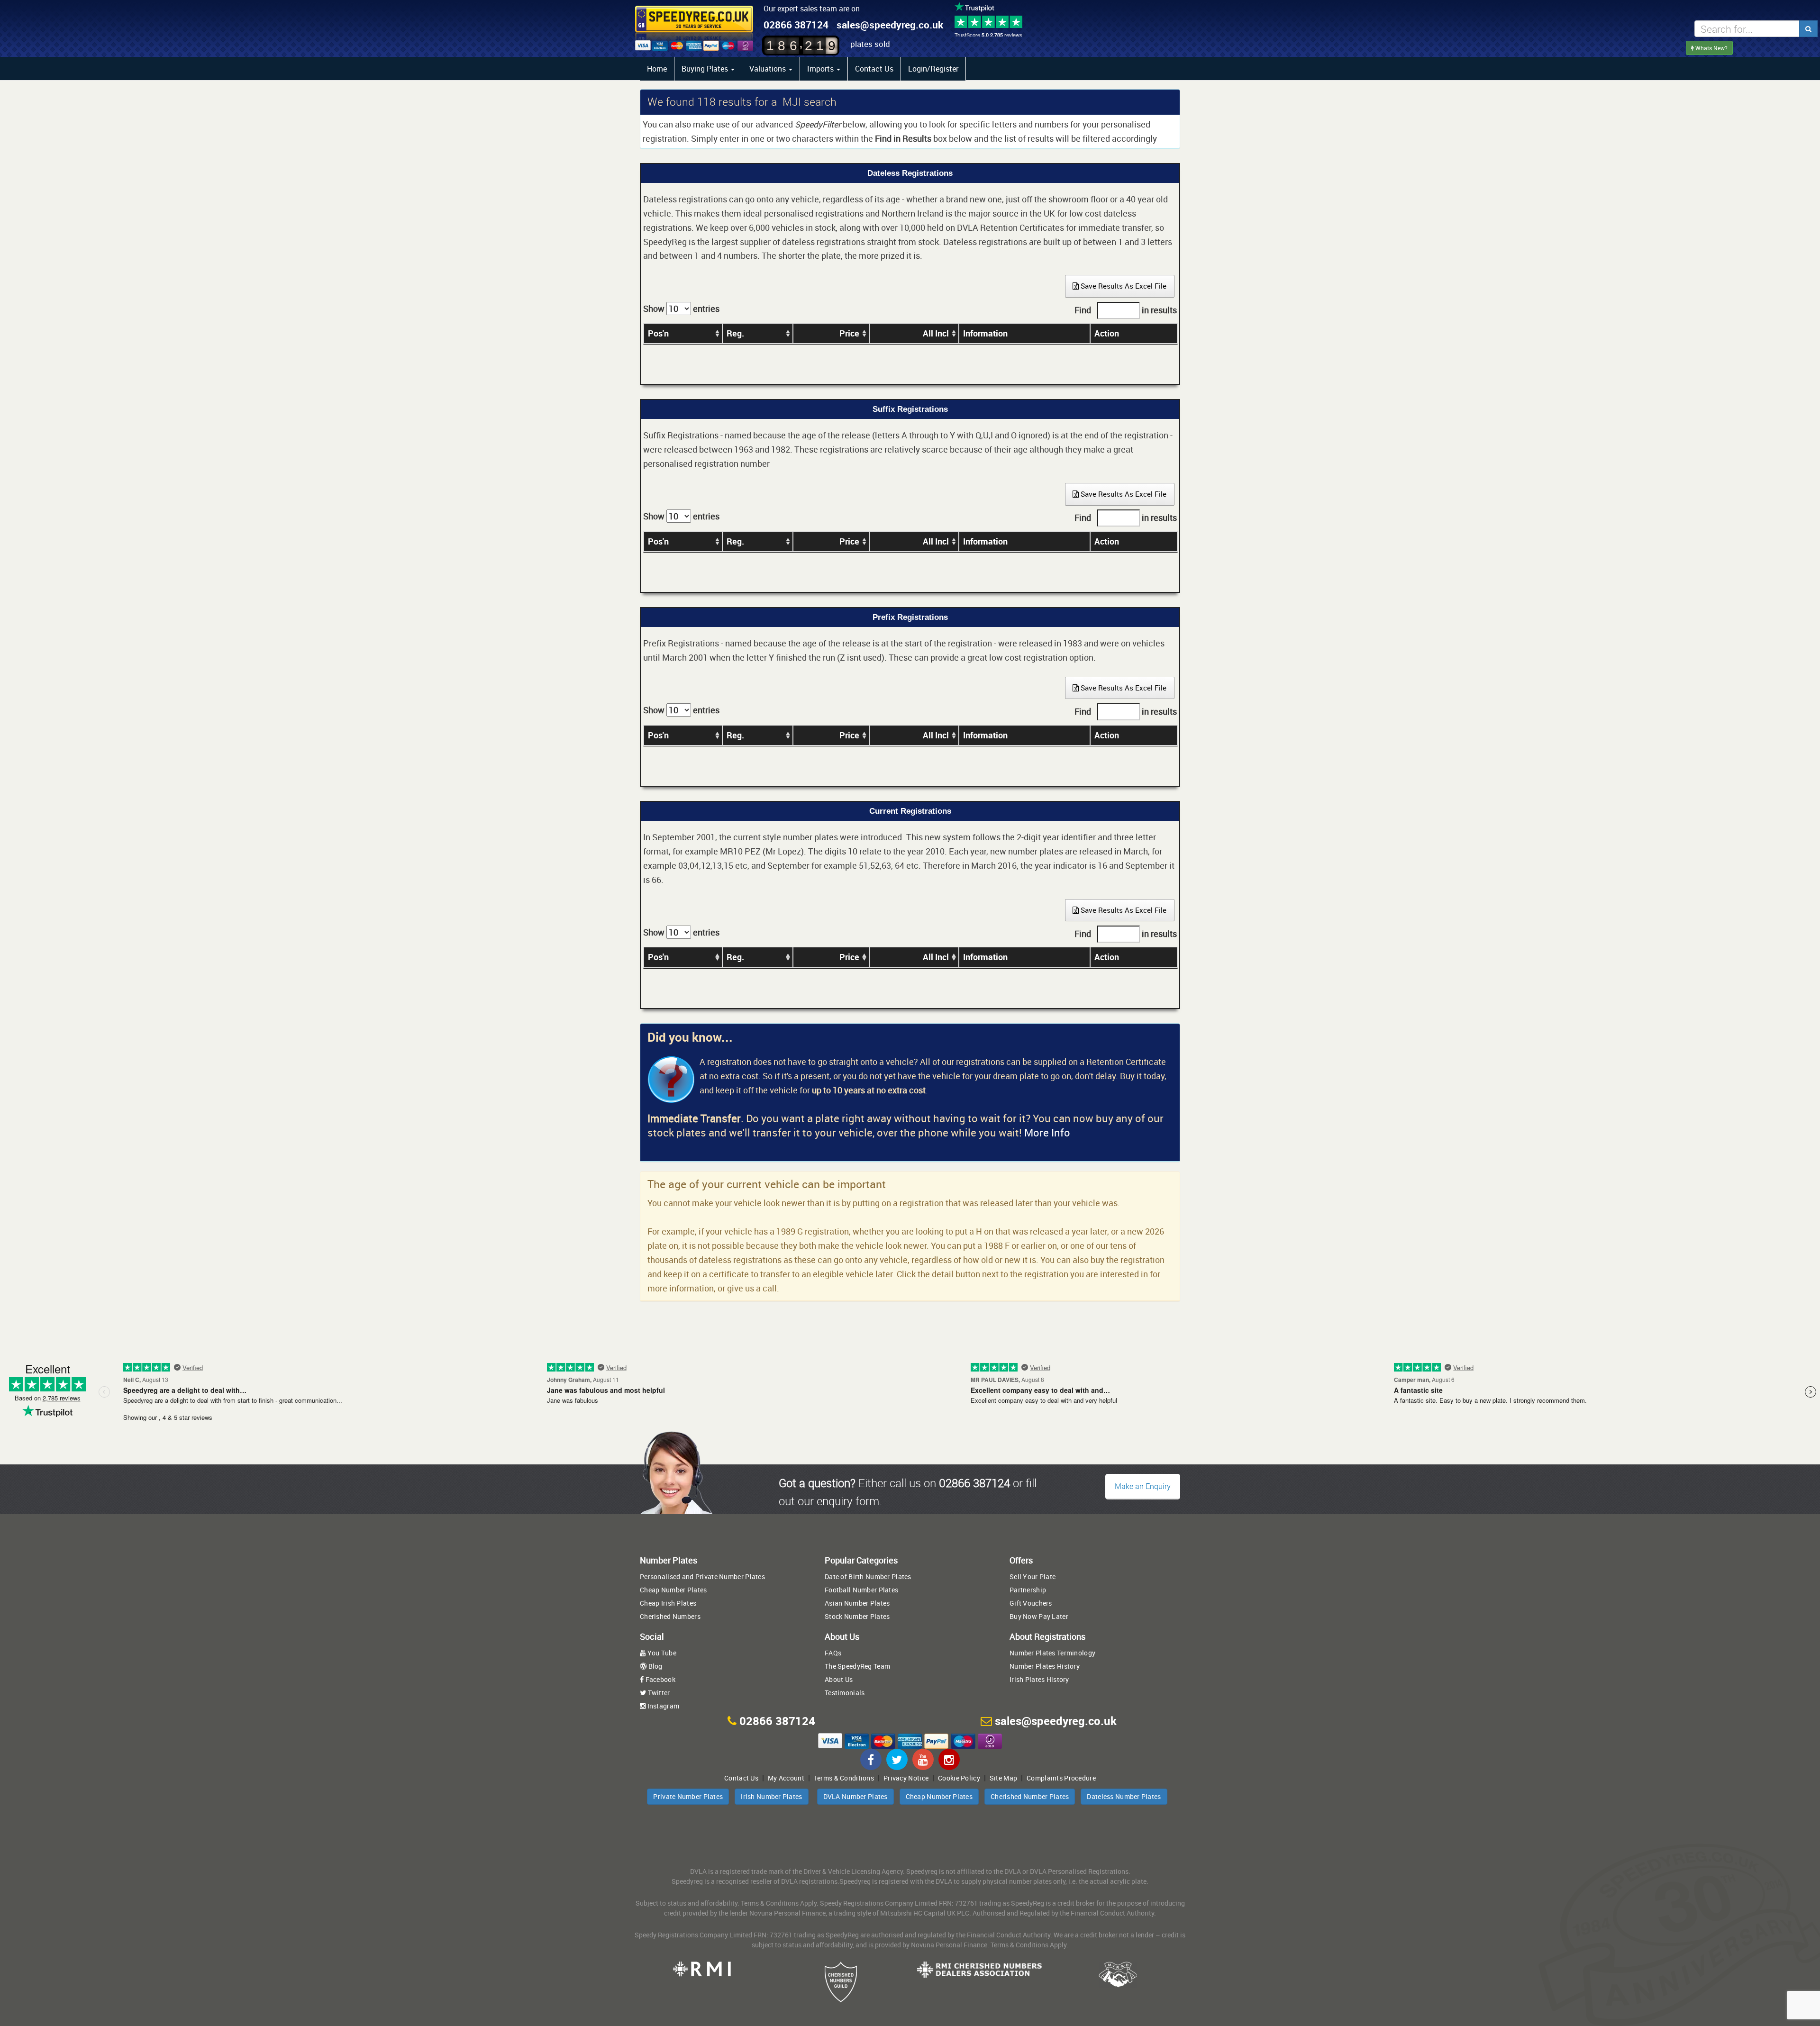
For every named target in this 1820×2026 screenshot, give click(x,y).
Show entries (681, 309)
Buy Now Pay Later (1039, 1616)
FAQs (833, 1653)
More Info (1047, 1132)
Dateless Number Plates (1124, 1796)
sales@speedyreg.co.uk (890, 25)
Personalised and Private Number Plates (702, 1576)
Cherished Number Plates (1030, 1796)
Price (849, 333)
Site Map (1003, 1778)
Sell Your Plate (1033, 1576)
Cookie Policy (959, 1778)
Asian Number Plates (857, 1603)
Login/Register (933, 69)
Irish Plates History (1039, 1679)
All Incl (936, 333)
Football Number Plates (861, 1590)
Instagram (662, 1706)
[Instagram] (949, 1759)
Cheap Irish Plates (668, 1603)
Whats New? (1711, 48)
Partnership (1028, 1590)
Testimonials (845, 1693)
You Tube (661, 1653)
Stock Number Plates (857, 1616)
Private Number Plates (688, 1796)
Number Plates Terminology (1052, 1653)
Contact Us (874, 69)
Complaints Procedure (1061, 1778)
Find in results (1126, 310)
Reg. (735, 333)
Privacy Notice (906, 1778)
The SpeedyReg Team (857, 1666)
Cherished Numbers (670, 1616)
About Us (839, 1679)
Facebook (660, 1679)
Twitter (658, 1693)
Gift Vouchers (1031, 1603)
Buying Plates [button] (706, 69)
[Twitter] (897, 1759)
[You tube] (923, 1759)
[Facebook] (871, 1759)
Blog (654, 1666)
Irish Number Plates (771, 1796)
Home (657, 69)
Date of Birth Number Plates (868, 1576)
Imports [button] (821, 69)
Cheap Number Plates (673, 1590)
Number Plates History (1045, 1666)
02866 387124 (796, 25)
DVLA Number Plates (855, 1796)
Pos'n (658, 333)
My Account (786, 1778)
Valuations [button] (769, 69)
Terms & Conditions (844, 1778)
